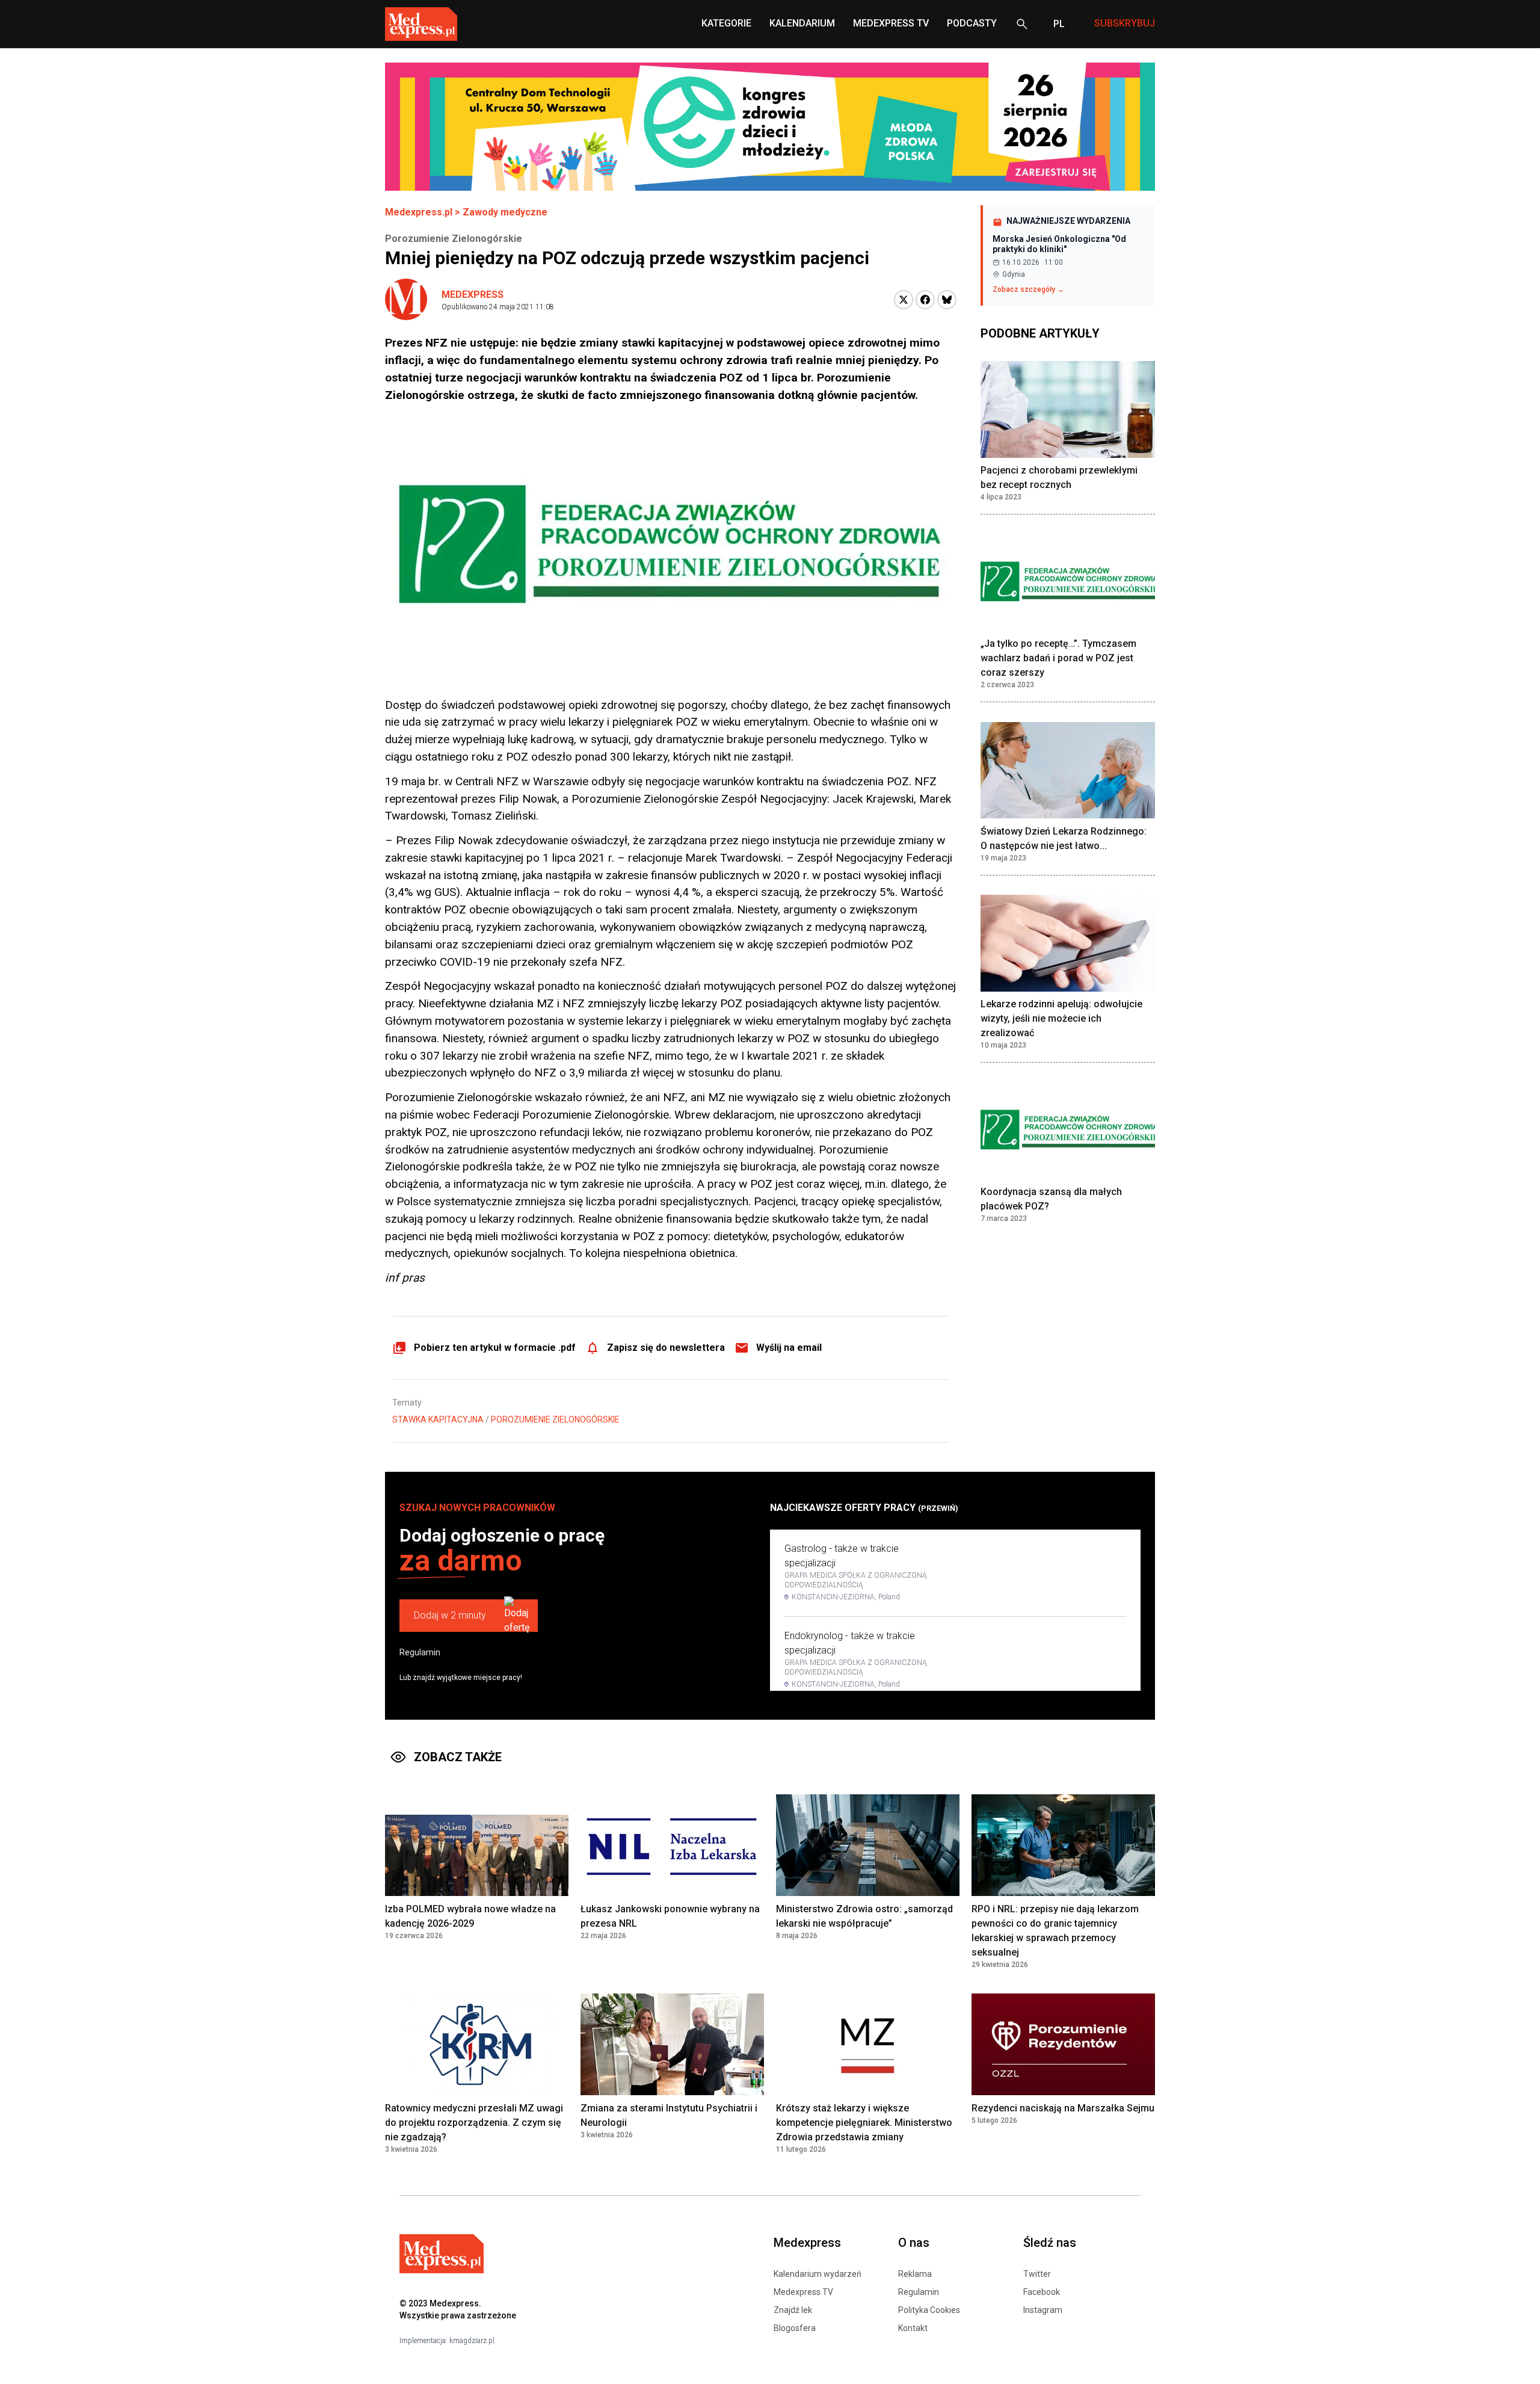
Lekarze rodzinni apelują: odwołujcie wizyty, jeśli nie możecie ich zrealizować (1061, 1019)
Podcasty (972, 23)
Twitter (1037, 2274)
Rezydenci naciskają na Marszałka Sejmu (1063, 2108)
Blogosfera (795, 2328)
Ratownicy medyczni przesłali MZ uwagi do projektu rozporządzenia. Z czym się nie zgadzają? (474, 2123)
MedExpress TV (891, 23)
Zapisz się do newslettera (666, 1348)
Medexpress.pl (419, 212)
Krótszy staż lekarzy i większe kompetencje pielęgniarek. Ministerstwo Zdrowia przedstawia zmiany (864, 2123)
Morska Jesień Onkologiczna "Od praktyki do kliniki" (1059, 244)
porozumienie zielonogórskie (555, 1419)
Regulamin (420, 1652)
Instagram (1043, 2310)
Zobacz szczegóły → (1028, 289)
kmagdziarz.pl (472, 2341)
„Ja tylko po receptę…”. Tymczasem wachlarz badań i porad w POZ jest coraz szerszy (1058, 659)
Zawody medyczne (505, 212)
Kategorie (726, 23)
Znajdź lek (793, 2310)
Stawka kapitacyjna (438, 1419)
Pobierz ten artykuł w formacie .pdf (495, 1348)
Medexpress (473, 295)
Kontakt (913, 2328)
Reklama (915, 2274)
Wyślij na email (789, 1348)
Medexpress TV (803, 2292)
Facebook (1042, 2292)
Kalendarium (802, 23)
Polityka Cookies (929, 2310)
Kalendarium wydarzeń (818, 2274)
